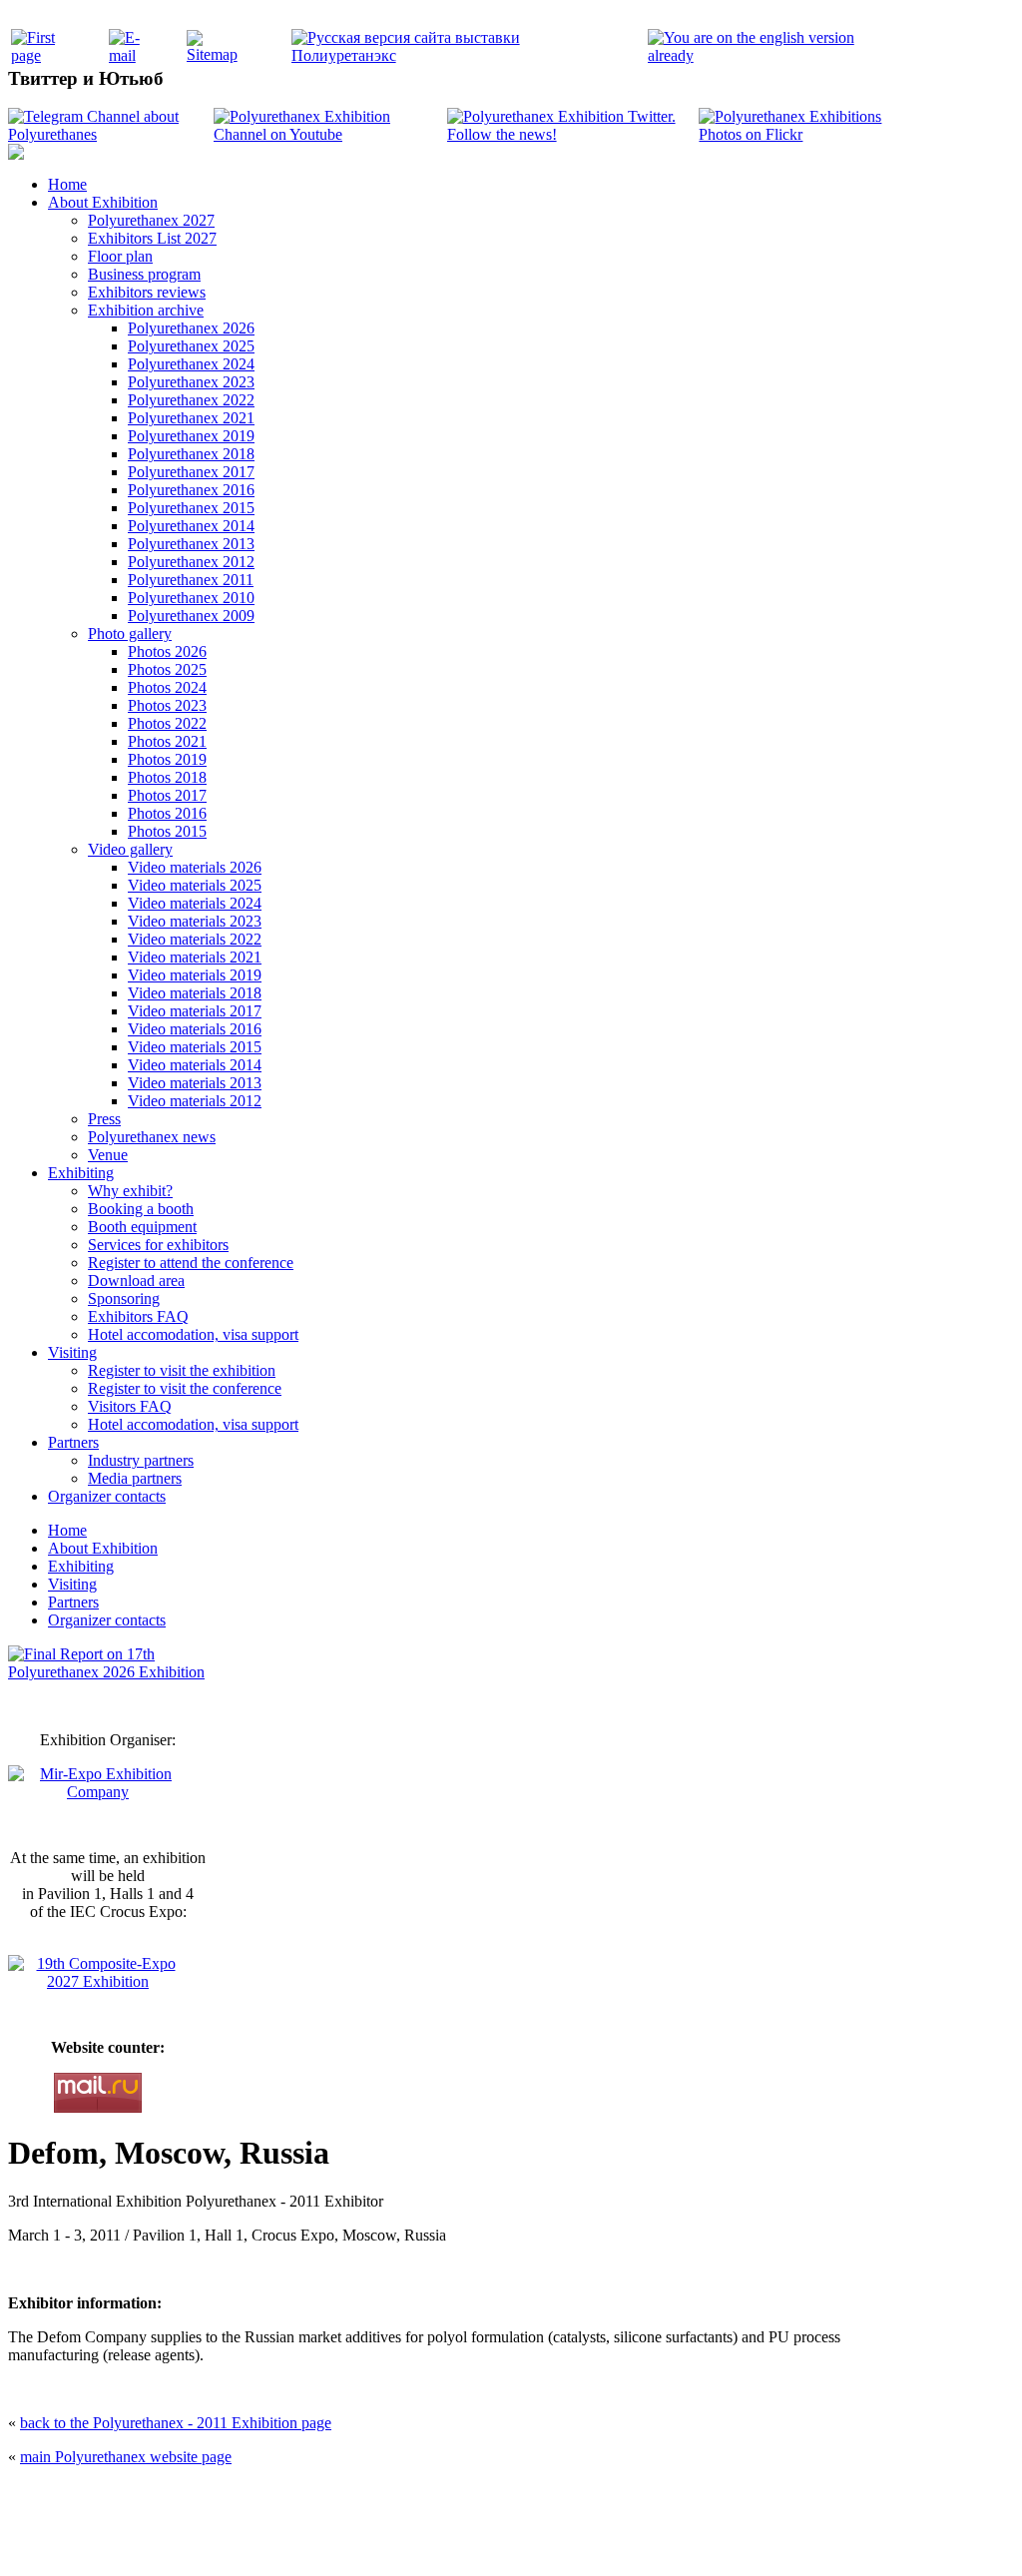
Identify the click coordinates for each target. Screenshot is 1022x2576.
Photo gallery (130, 634)
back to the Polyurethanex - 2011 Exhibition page (176, 2423)
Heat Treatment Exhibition (519, 2539)
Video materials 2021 (195, 957)
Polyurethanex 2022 (191, 400)
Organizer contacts (107, 1496)
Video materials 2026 (195, 867)
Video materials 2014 (195, 1065)
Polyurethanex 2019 (191, 436)
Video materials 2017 (195, 1011)
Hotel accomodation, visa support (193, 1334)
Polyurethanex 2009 (191, 616)
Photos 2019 (167, 759)
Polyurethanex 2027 (151, 220)
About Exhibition (103, 202)
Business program (144, 274)
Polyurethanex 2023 (191, 382)
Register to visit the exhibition (182, 1370)
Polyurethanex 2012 (191, 562)
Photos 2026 (167, 651)
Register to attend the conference (191, 1263)
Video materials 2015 (195, 1047)
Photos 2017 (167, 795)
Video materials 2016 (195, 1029)
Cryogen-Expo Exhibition (406, 2539)
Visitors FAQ (130, 1406)
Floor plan (120, 256)
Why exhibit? (130, 1191)
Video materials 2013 (195, 1083)
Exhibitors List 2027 (152, 238)
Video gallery (130, 849)
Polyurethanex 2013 (191, 544)
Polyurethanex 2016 (191, 490)
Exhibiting (81, 1173)
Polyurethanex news (152, 1137)
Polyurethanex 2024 (191, 364)
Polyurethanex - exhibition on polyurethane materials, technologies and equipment (368, 2497)
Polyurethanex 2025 (191, 346)
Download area (136, 1281)
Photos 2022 (167, 723)
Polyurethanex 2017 (191, 472)
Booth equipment (142, 1227)
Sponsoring (124, 1298)
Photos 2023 (167, 705)
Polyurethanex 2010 (191, 598)
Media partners (135, 1478)
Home (67, 184)
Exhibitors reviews (147, 292)
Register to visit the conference (185, 1388)
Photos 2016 (167, 813)
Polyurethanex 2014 (191, 526)
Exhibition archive (146, 310)
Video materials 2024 (195, 903)
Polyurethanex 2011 (191, 580)
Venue (108, 1155)
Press (104, 1119)
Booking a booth (141, 1209)
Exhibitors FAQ (138, 1316)
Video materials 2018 (195, 993)
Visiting (72, 1352)
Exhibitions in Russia (625, 2539)
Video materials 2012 (195, 1101)
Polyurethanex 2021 (191, 418)
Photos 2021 (167, 741)
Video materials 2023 (195, 921)
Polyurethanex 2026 (191, 328)
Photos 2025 (167, 669)
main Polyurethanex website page (126, 2457)
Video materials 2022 (195, 939)
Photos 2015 (167, 831)
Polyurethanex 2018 (191, 454)
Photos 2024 (167, 687)
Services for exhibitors (158, 1245)
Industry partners (141, 1460)
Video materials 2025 (195, 885)
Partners (73, 1442)
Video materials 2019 (195, 975)
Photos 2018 (167, 777)
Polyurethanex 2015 (191, 508)
